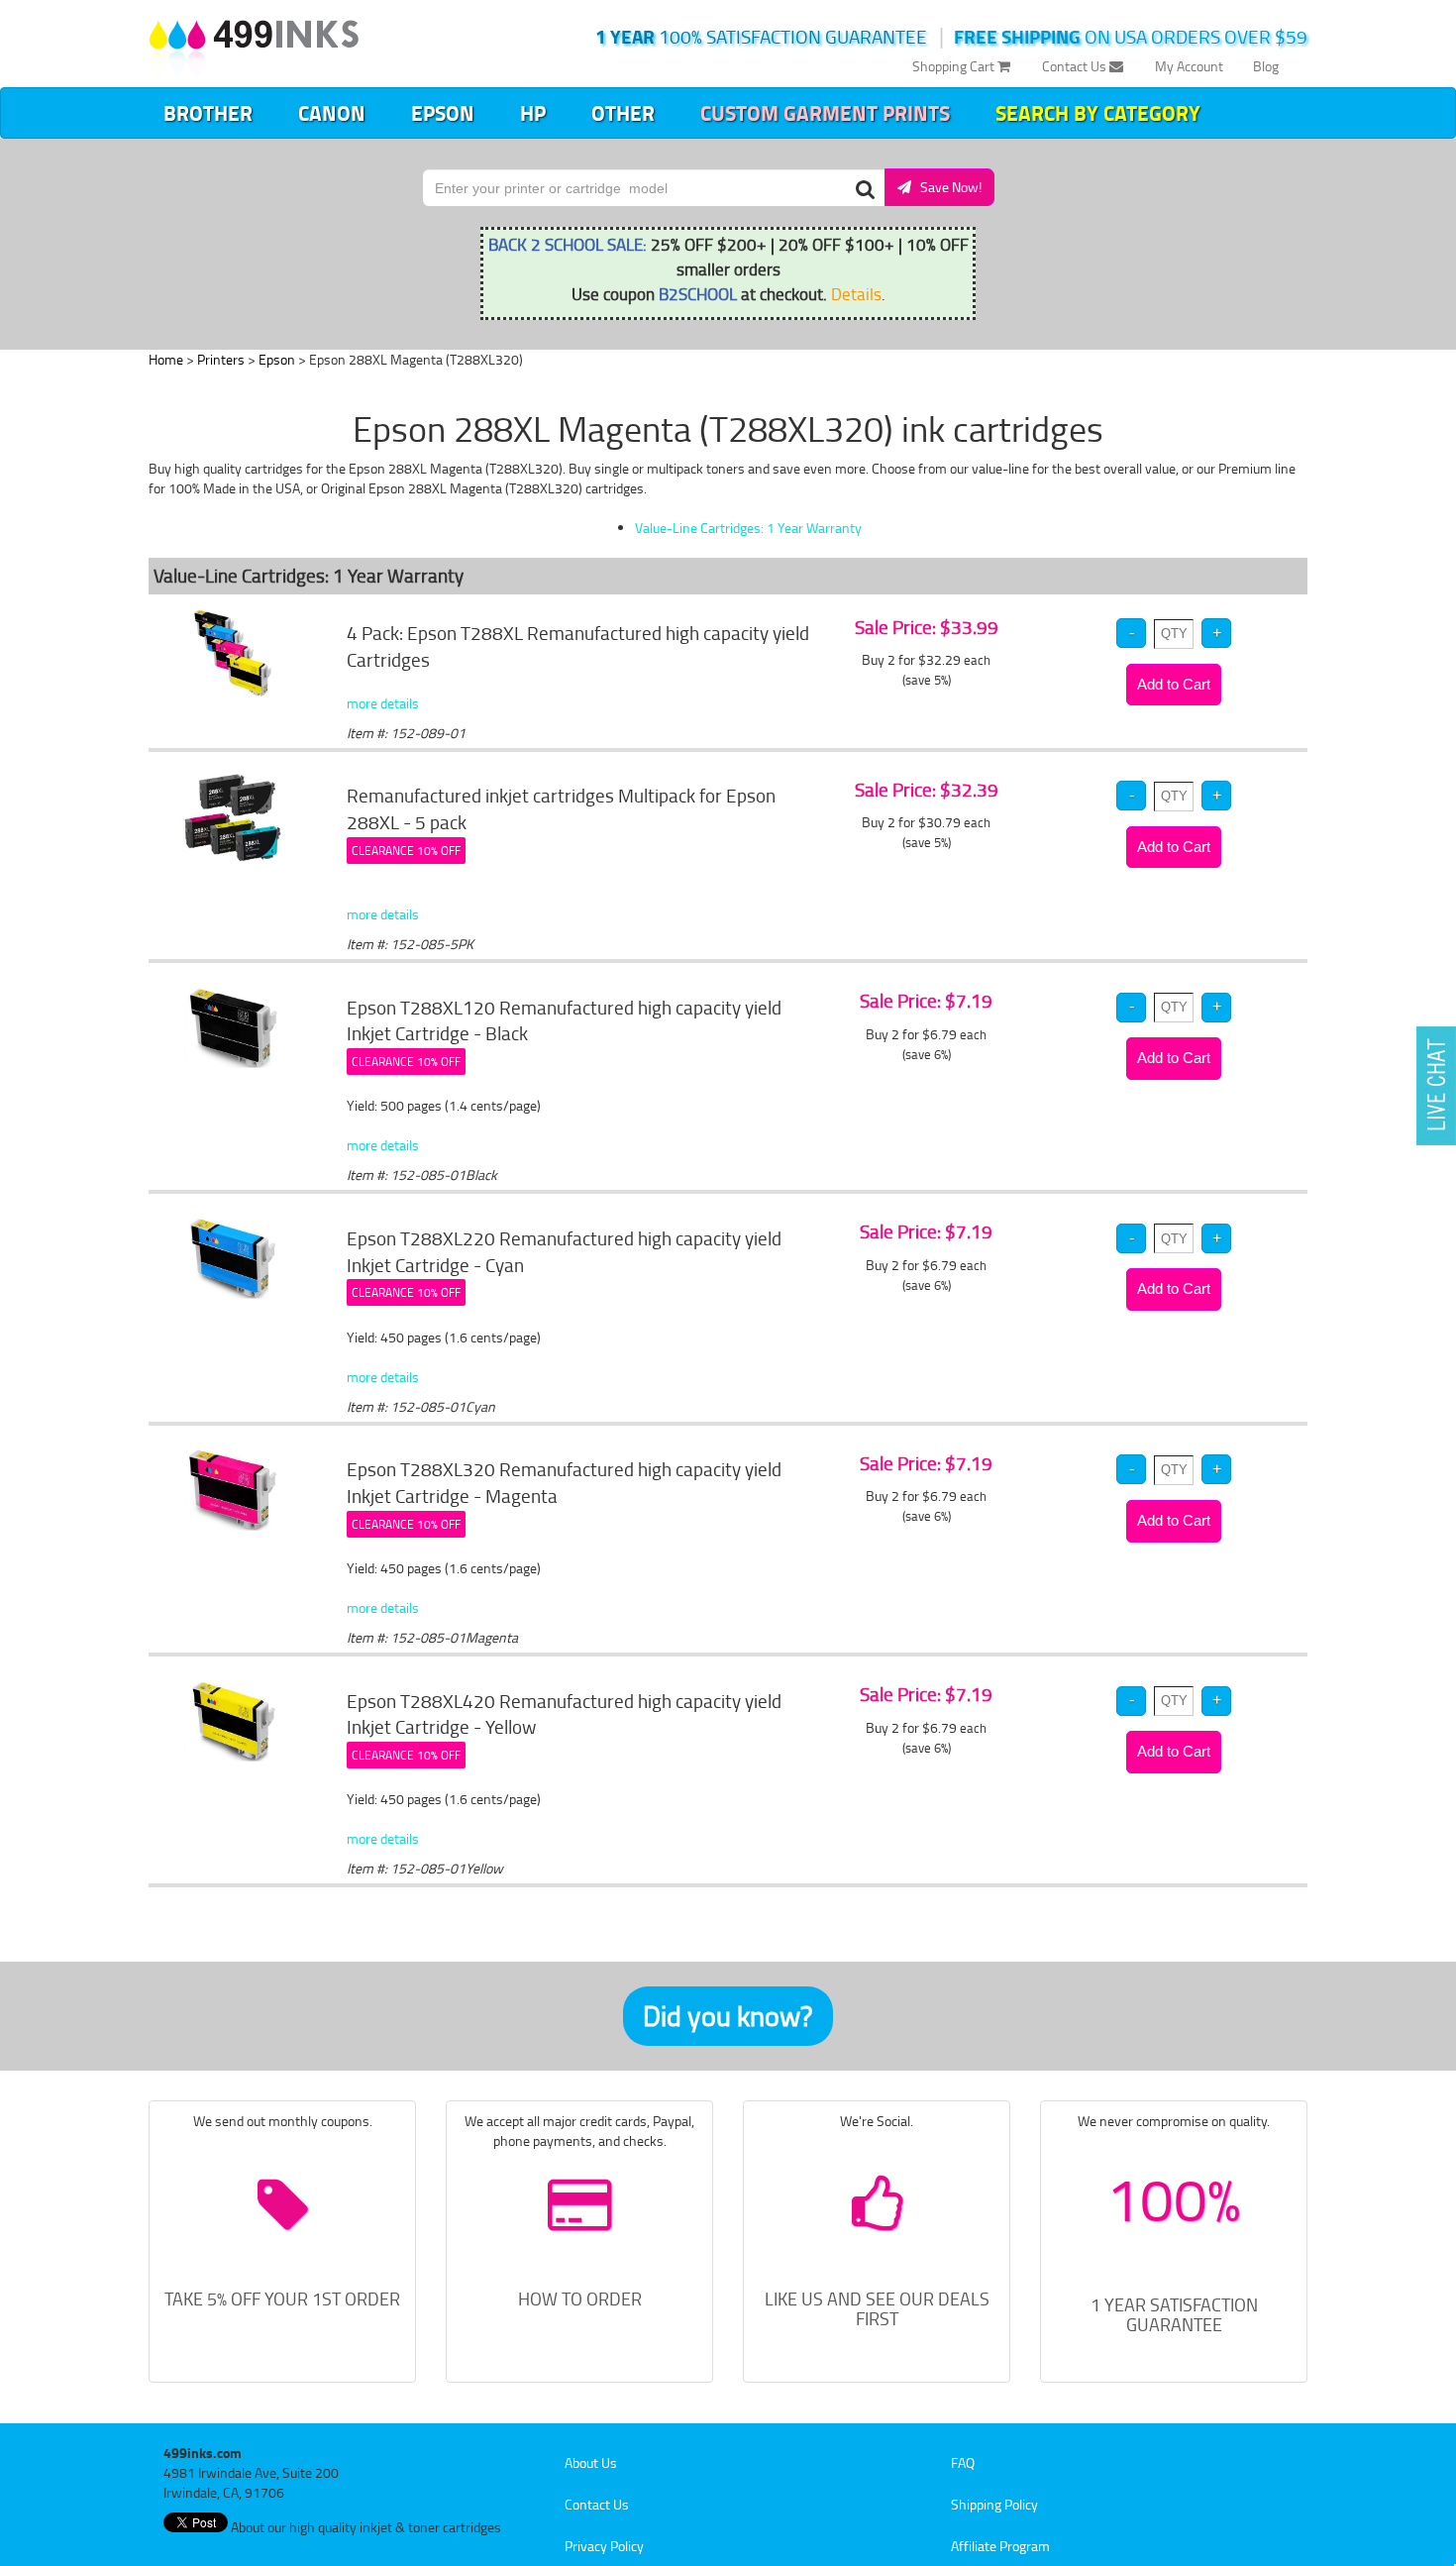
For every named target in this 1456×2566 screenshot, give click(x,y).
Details (856, 293)
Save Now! (946, 187)
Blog (1266, 66)
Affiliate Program (1000, 2546)
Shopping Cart (955, 66)
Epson (443, 113)
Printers (221, 359)
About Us (591, 2462)
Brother (208, 113)
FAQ (963, 2462)
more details (383, 703)
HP (533, 113)
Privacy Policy (604, 2546)
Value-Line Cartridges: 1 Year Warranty (748, 528)
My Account (1189, 66)
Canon (332, 113)
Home (166, 359)
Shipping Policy (994, 2504)
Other (623, 113)
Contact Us (1076, 66)
